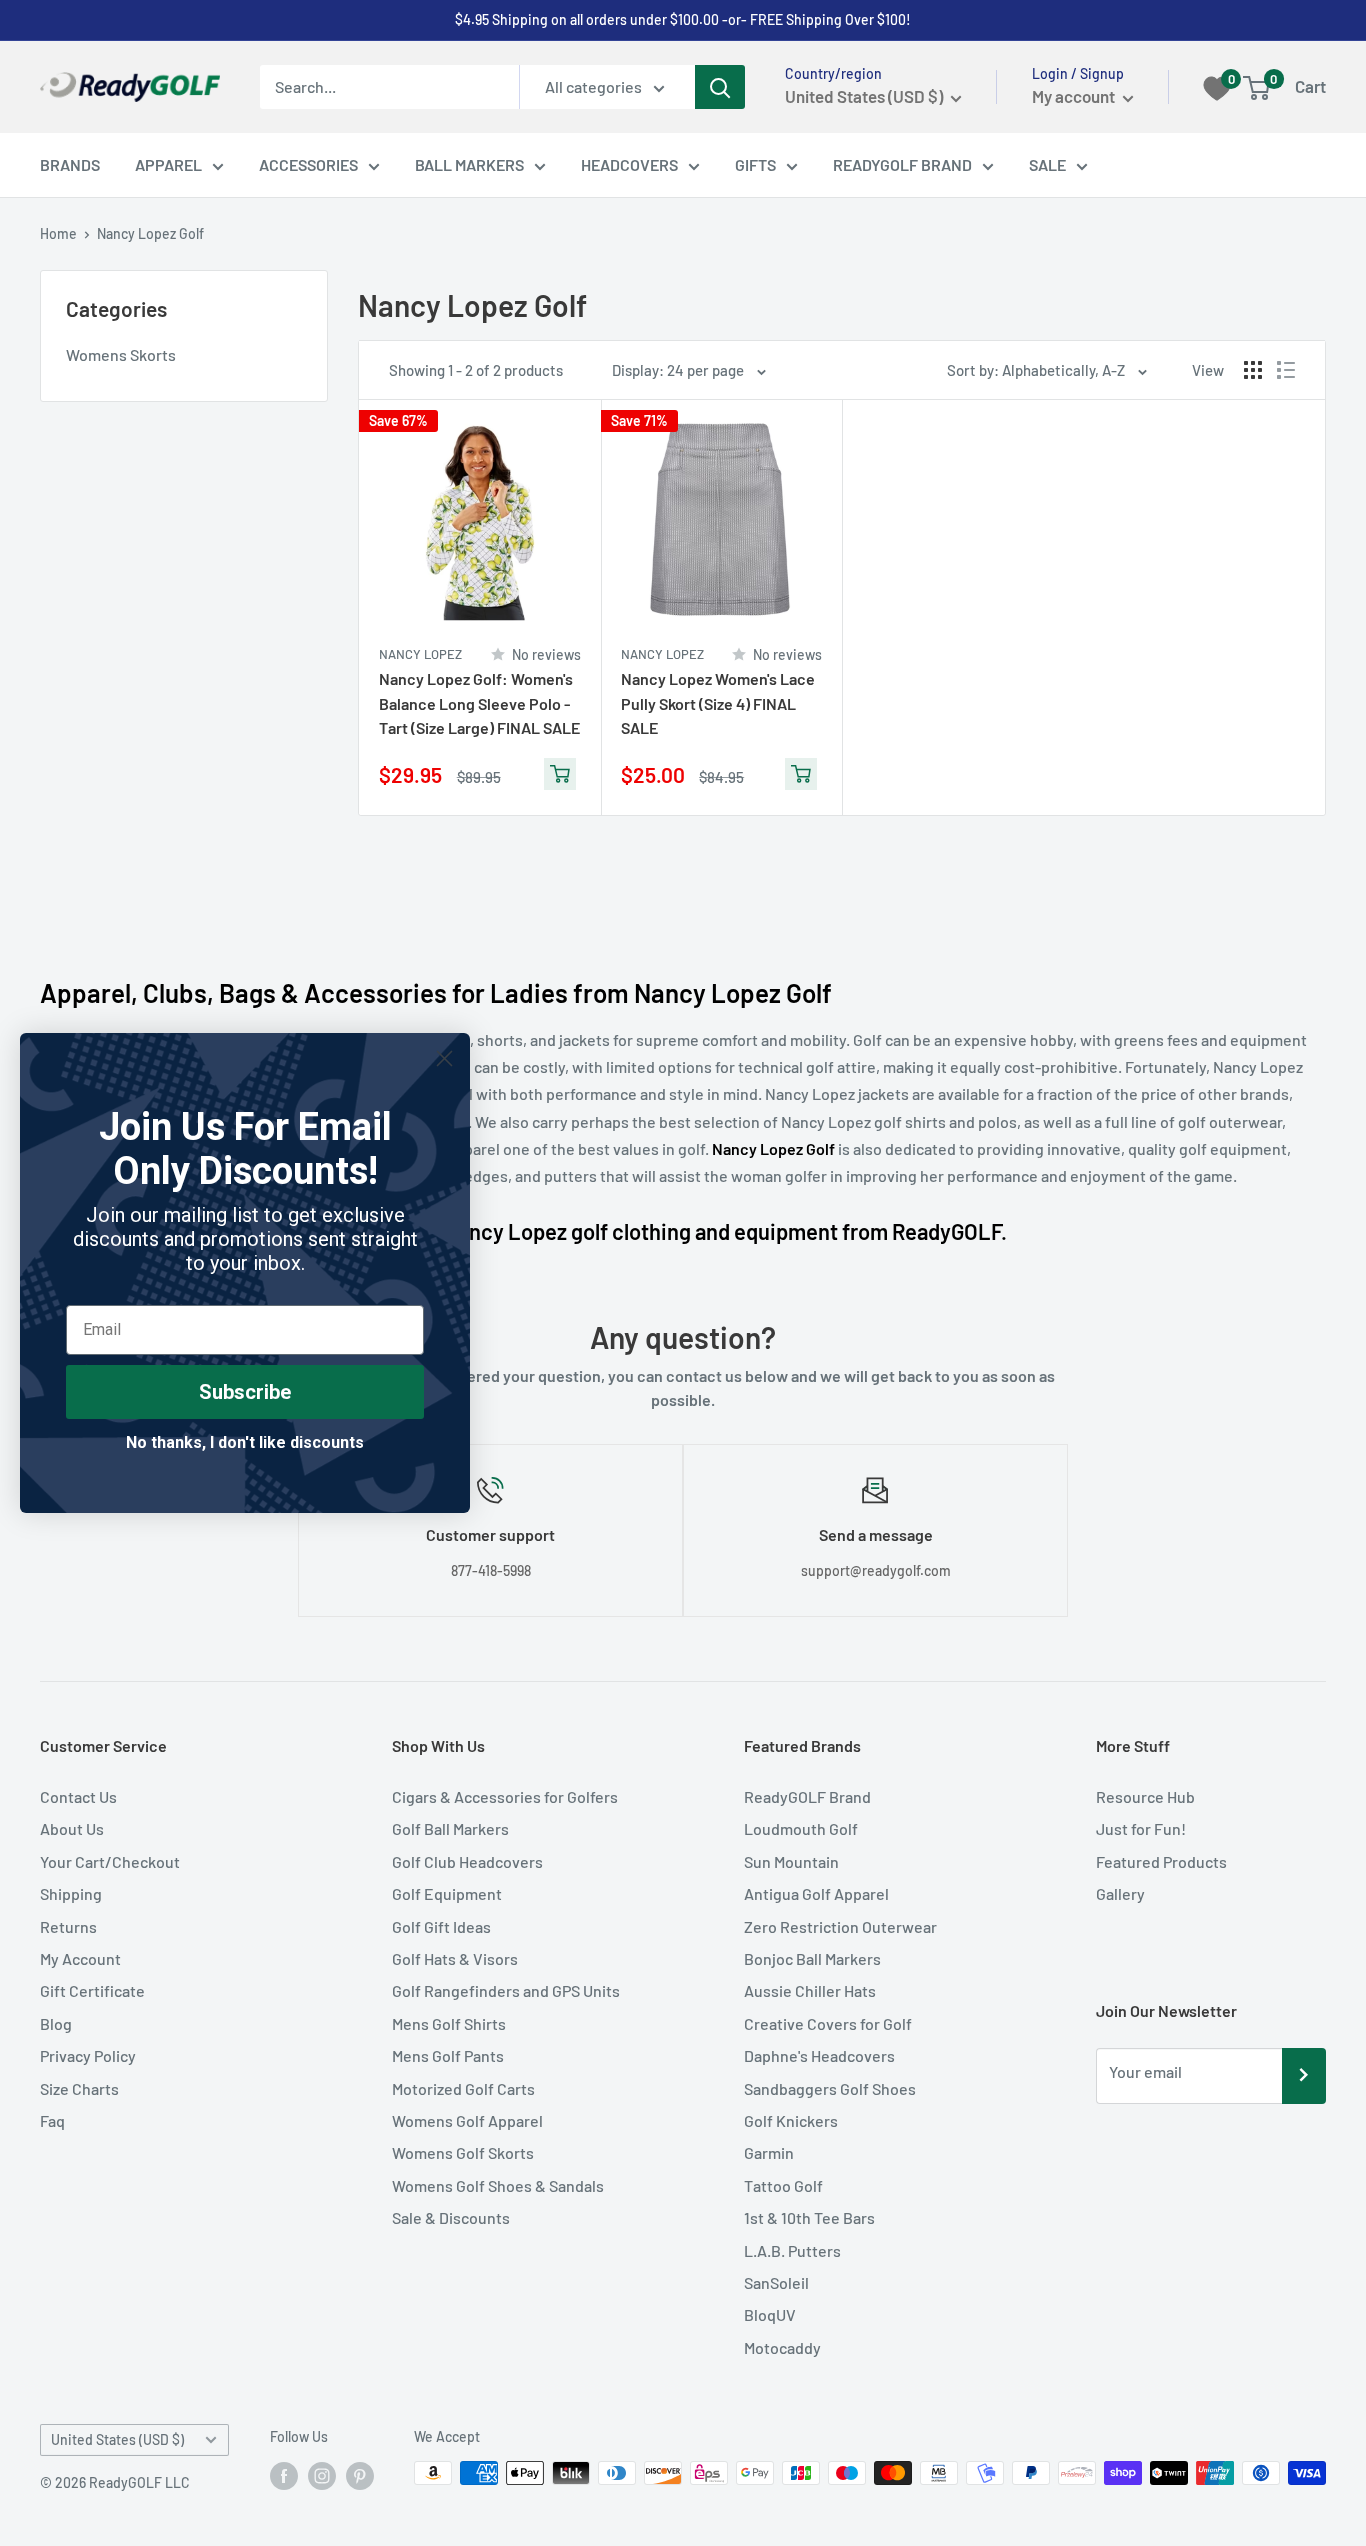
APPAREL (168, 164)
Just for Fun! (1141, 1828)
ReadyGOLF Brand (807, 1796)
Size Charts (79, 2088)
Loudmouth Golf (801, 1828)
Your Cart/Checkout (110, 1861)
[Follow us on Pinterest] (360, 2475)
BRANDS (70, 164)
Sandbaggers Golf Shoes (830, 2088)
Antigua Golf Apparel (816, 1893)
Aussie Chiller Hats (810, 1990)
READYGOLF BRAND (902, 164)
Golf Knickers (791, 2120)
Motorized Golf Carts (463, 2088)
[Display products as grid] (1253, 370)
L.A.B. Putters (792, 2250)
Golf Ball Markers (450, 1828)
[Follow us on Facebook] (284, 2475)
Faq (52, 2120)
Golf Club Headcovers (467, 1861)
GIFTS (755, 164)
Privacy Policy (88, 2055)
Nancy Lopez (420, 654)
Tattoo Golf (783, 2185)
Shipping (71, 1893)
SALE (1047, 164)
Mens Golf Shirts (449, 2023)
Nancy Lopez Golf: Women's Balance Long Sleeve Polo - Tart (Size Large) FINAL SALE (479, 703)
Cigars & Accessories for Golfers (505, 1796)
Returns (68, 1926)
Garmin (769, 2152)
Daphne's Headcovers (819, 2055)
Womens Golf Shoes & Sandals (498, 2185)
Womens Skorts (121, 354)
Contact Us (78, 1796)
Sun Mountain (791, 1861)
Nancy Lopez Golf (150, 233)
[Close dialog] (444, 1058)
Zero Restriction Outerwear (840, 1926)
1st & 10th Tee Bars (809, 2217)
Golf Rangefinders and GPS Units (506, 1990)
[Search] (720, 87)
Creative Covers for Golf (828, 2023)
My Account (80, 1958)
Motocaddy (782, 2347)
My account (1075, 96)
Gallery (1120, 1893)
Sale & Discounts (451, 2217)
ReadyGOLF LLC (139, 2482)
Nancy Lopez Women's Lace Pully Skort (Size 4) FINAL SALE (718, 703)
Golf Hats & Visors (455, 1958)
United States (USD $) (117, 2439)
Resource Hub (1145, 1796)
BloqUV (770, 2314)
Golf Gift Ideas (441, 1926)
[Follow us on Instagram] (322, 2475)
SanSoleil (776, 2282)
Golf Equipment (447, 1893)
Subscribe (245, 1392)
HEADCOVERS (629, 164)
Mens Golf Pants (448, 2055)
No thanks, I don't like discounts (245, 1442)
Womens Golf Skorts (463, 2152)
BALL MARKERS (469, 164)
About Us (72, 1828)
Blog (56, 2023)
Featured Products (1161, 1861)
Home (58, 233)
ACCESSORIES (308, 164)
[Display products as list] (1286, 370)
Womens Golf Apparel (467, 2120)
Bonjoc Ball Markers (812, 1958)
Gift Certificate (92, 1990)
